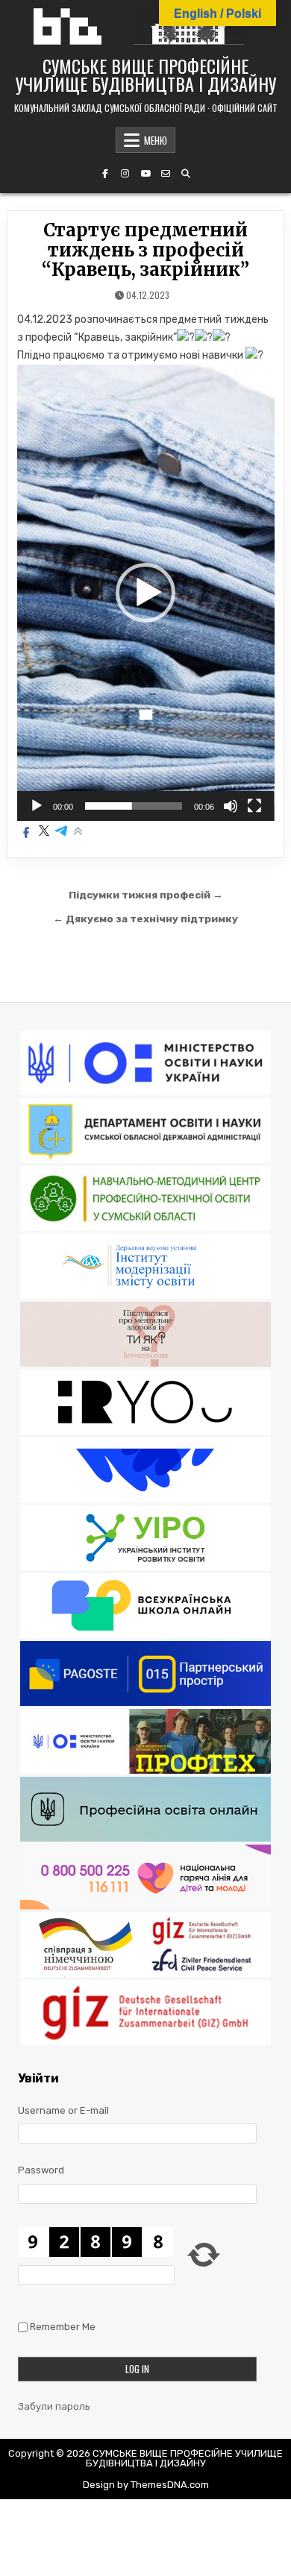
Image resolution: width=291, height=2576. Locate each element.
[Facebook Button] (105, 174)
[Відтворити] (37, 806)
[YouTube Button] (145, 174)
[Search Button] (186, 174)
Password (41, 2170)
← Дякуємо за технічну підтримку (145, 919)
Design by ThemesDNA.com (146, 2485)
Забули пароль (54, 2406)
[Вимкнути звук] (231, 806)
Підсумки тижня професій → (146, 895)
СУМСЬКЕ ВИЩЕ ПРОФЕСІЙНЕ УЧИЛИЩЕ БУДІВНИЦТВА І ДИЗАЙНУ (146, 75)
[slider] (134, 806)
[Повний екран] (254, 806)
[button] (145, 593)
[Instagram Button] (125, 174)
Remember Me (63, 2327)
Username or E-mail (63, 2110)
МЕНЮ (156, 140)
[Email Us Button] (166, 174)
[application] (146, 593)
